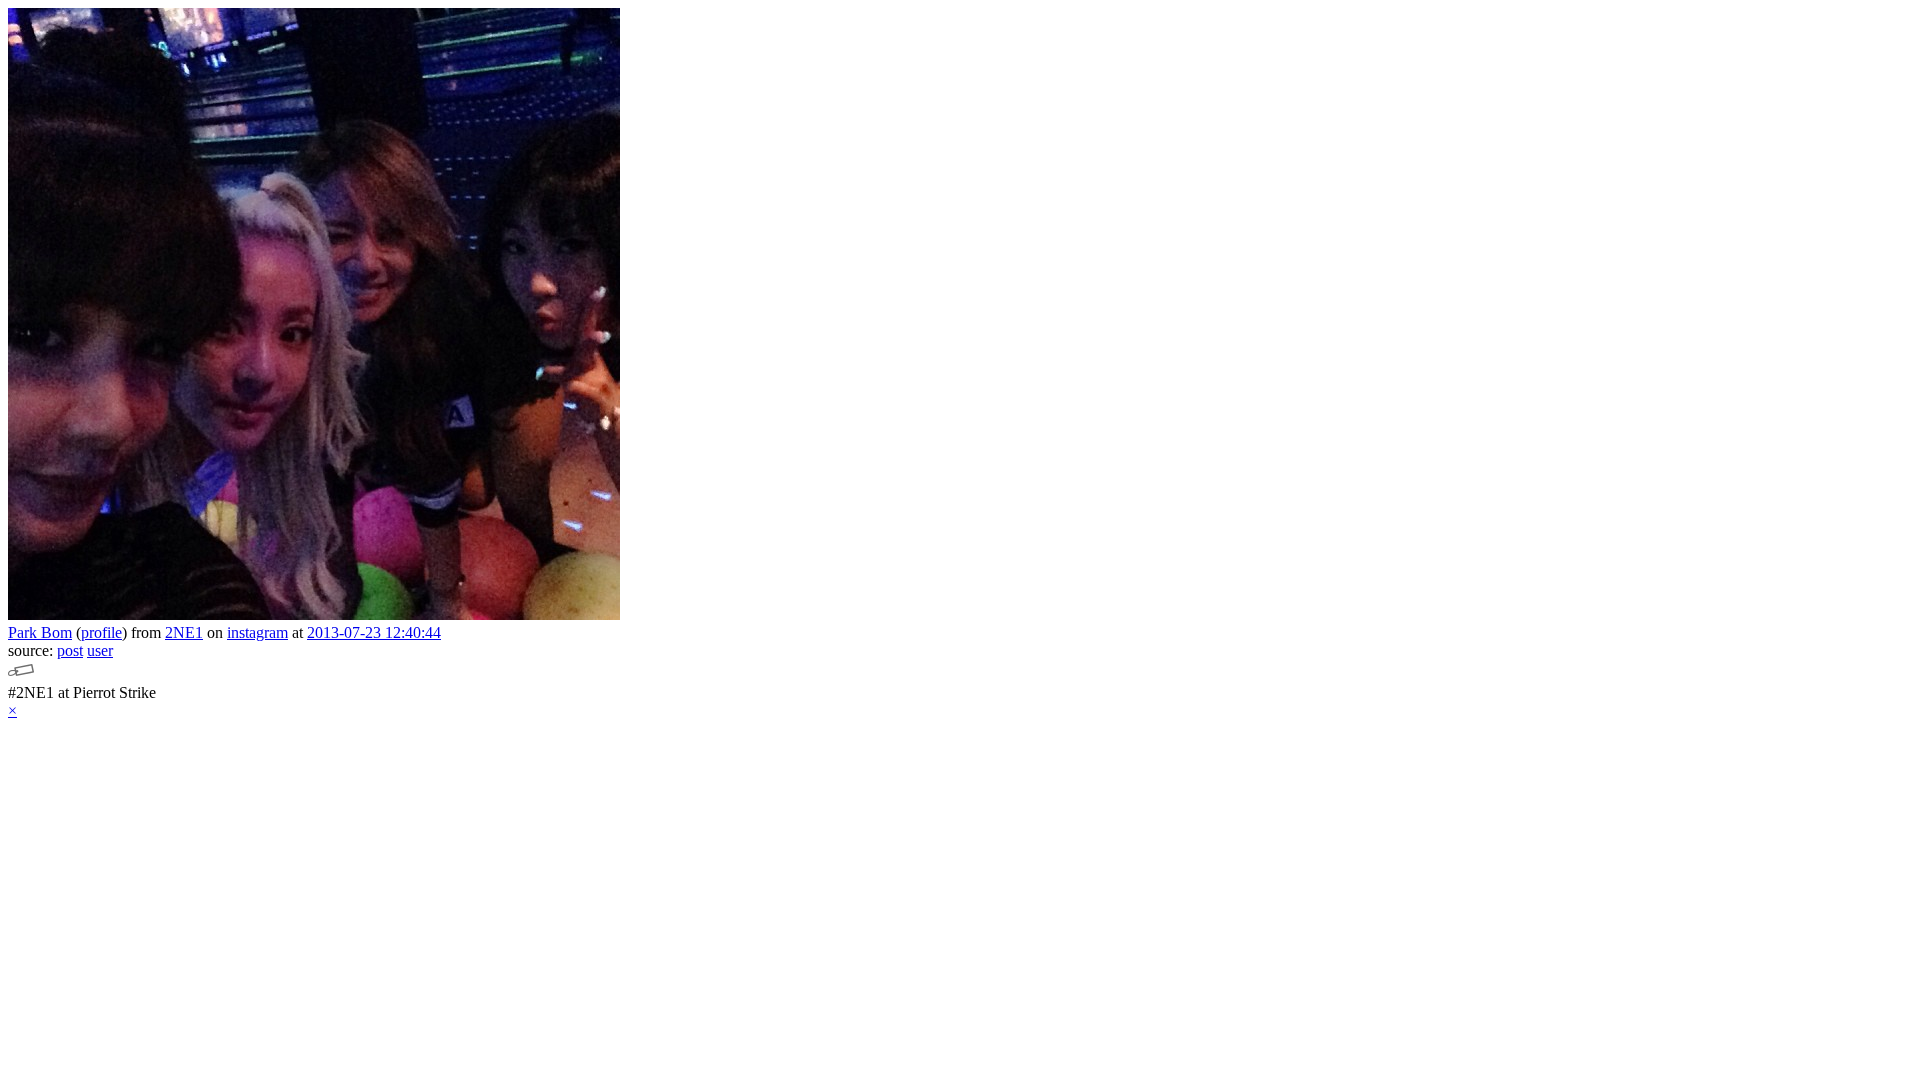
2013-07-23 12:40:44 (374, 632)
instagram (257, 632)
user (100, 650)
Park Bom (40, 632)
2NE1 (184, 632)
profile (101, 632)
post (70, 650)
